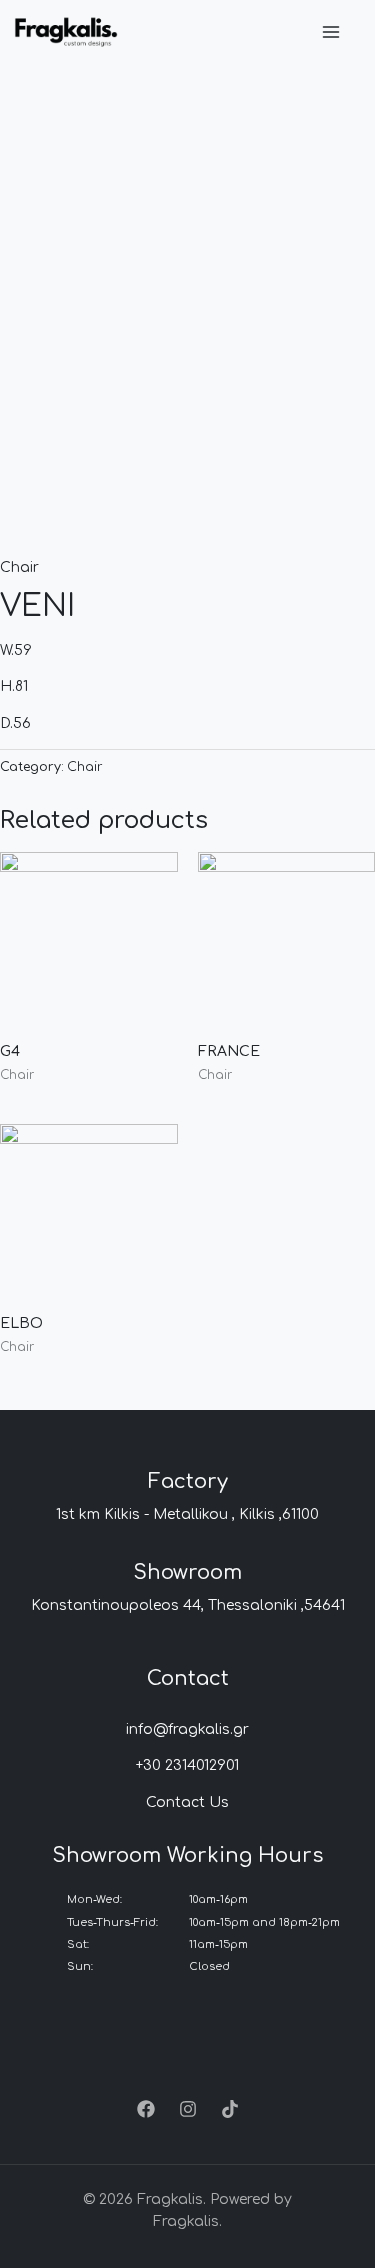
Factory (188, 1481)
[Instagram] (188, 2109)
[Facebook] (146, 2109)
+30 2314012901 (187, 1765)
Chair (19, 567)
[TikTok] (230, 2109)
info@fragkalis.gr (187, 1729)
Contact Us (187, 1802)
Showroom (187, 1572)
